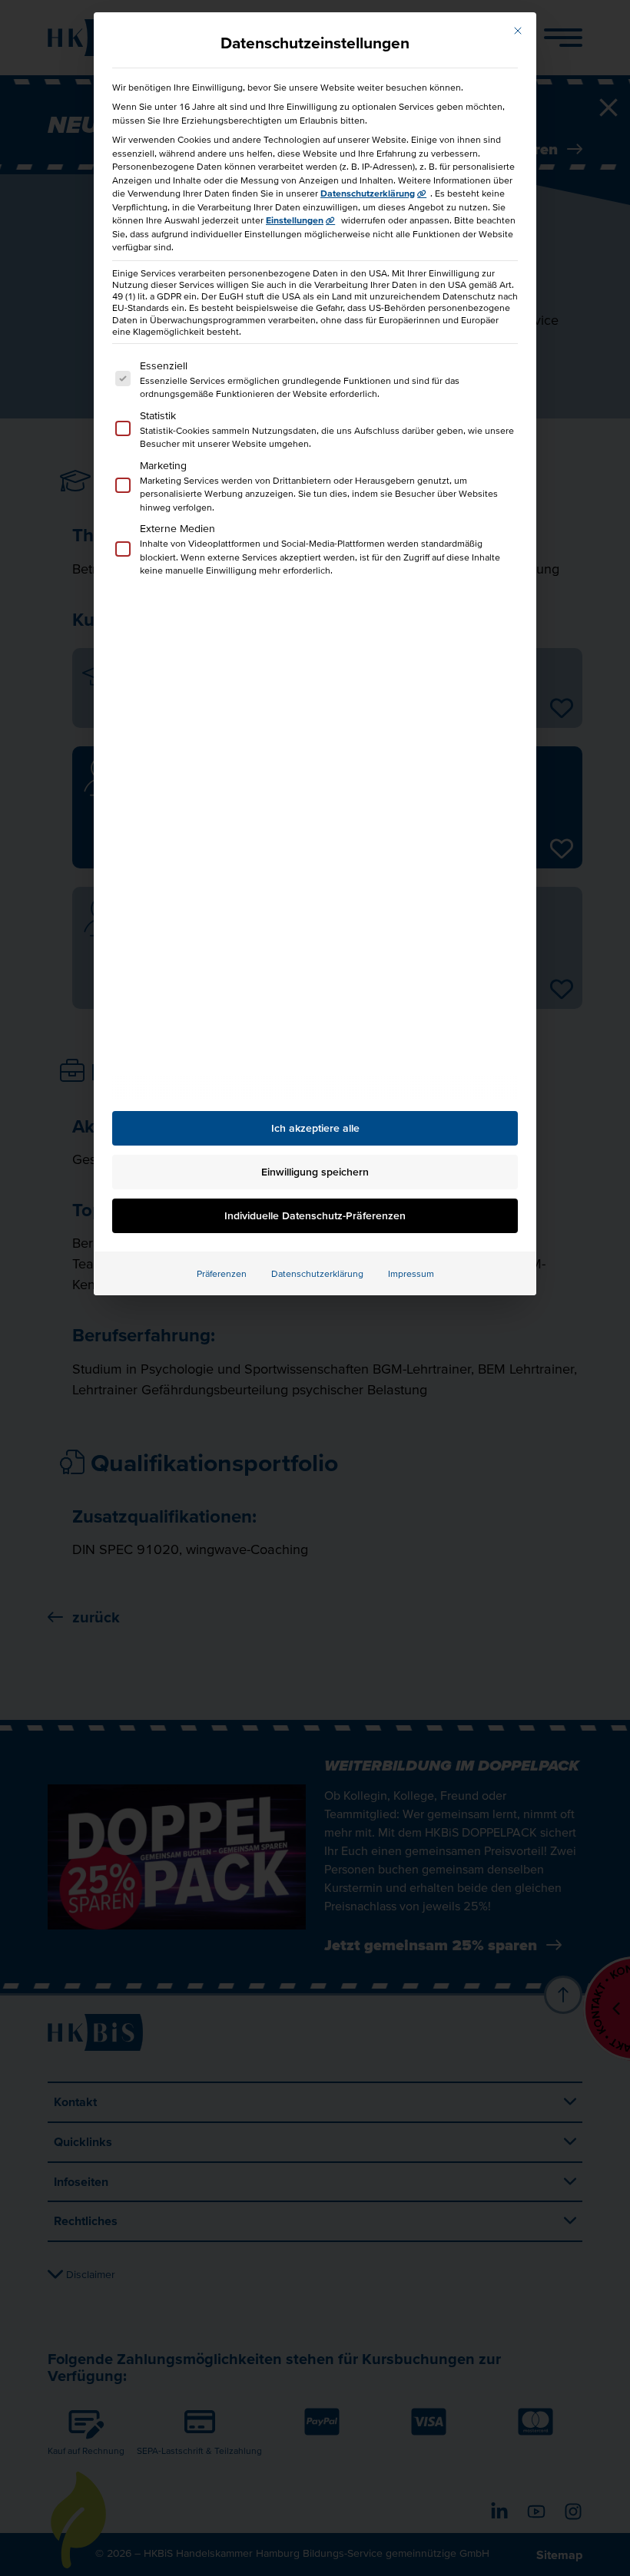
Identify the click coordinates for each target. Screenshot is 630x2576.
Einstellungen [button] (295, 220)
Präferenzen (222, 1273)
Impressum (411, 1273)
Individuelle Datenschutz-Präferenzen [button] (315, 1215)
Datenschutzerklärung (368, 193)
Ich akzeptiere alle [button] (315, 1128)
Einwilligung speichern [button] (315, 1172)
